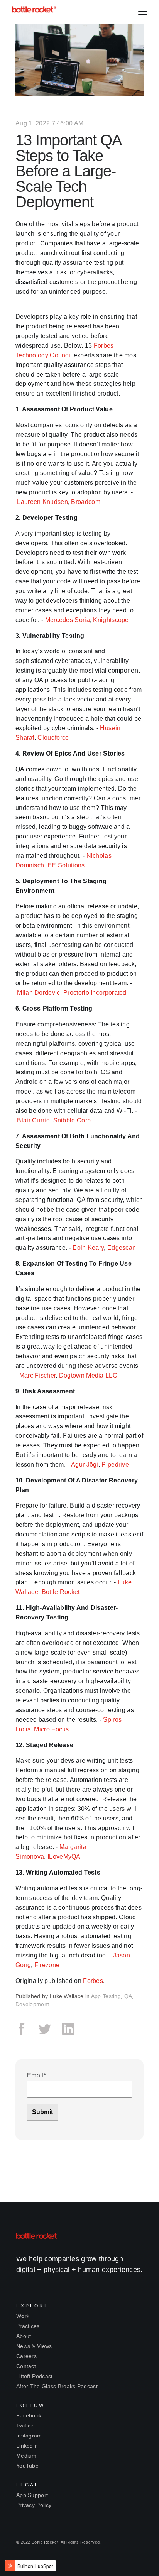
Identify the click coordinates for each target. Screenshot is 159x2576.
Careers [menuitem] (26, 2356)
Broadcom (85, 502)
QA (128, 1996)
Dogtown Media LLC (88, 1375)
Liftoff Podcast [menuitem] (35, 2376)
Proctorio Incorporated (95, 993)
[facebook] (24, 2033)
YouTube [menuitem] (27, 2466)
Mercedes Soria (68, 620)
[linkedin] (68, 2033)
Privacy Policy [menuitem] (34, 2505)
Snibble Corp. (73, 1120)
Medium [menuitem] (26, 2456)
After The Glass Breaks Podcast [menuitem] (57, 2386)
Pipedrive (115, 1465)
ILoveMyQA (64, 1857)
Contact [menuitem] (26, 2366)
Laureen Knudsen (42, 502)
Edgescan (122, 1248)
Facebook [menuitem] (29, 2415)
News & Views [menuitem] (34, 2346)
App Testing (106, 1996)
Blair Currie (33, 1120)
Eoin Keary (88, 1248)
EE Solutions (66, 865)
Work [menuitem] (23, 2316)
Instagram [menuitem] (29, 2436)
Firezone (47, 1965)
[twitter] (45, 2033)
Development (32, 2004)
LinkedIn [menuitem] (27, 2446)
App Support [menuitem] (32, 2495)
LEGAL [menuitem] (28, 2485)
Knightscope (111, 620)
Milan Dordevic (38, 993)
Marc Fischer (37, 1375)
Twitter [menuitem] (25, 2426)
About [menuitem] (24, 2336)
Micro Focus (51, 1729)
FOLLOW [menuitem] (30, 2405)
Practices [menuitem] (28, 2326)
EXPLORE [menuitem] (33, 2306)
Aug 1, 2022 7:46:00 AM (50, 123)
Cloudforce (53, 738)
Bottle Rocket (61, 1592)
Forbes (93, 1981)
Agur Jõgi (85, 1465)
